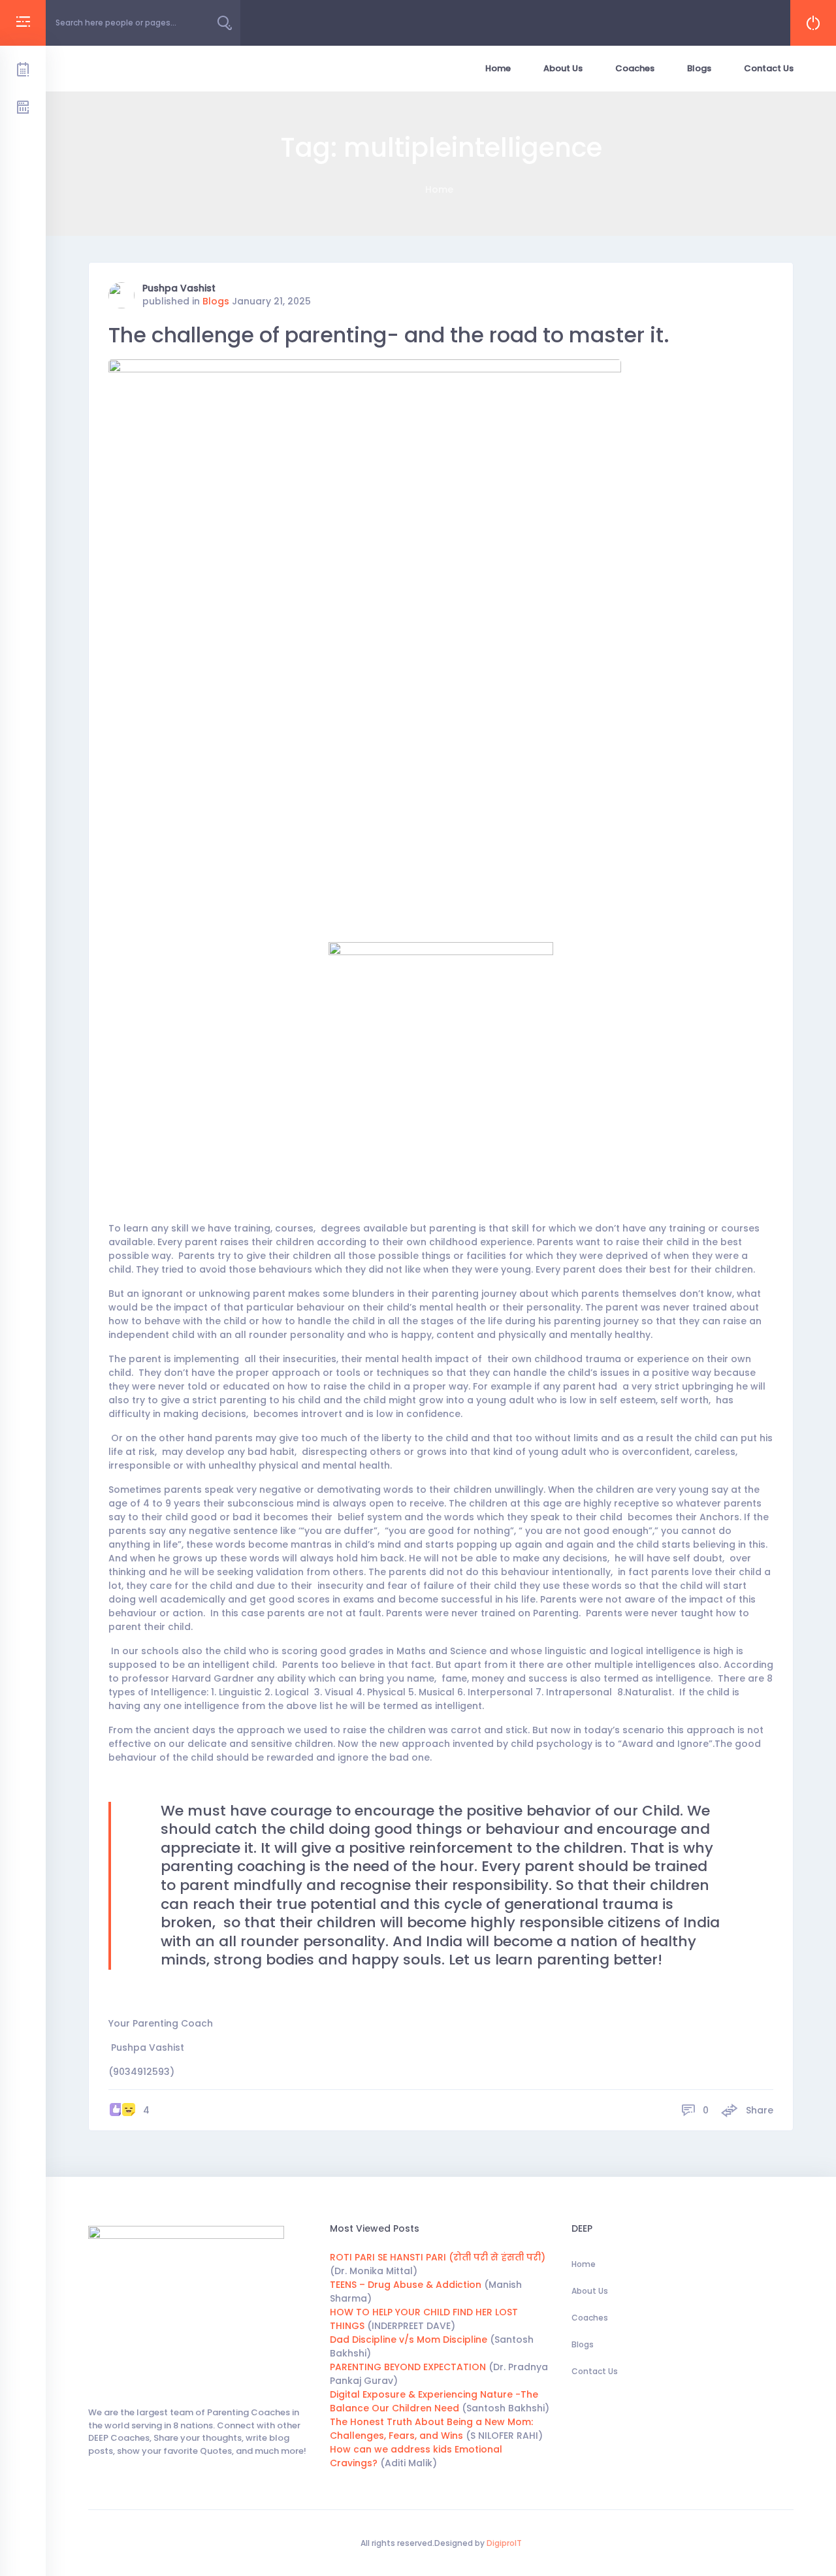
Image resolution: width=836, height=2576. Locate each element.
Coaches (635, 68)
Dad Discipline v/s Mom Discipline (409, 2340)
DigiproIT (503, 2543)
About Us (563, 68)
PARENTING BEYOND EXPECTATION (408, 2367)
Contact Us (769, 68)
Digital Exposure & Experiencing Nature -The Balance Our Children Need (434, 2401)
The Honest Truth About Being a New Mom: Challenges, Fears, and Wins (431, 2429)
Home (498, 68)
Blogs (699, 68)
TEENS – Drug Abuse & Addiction (406, 2285)
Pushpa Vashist (179, 288)
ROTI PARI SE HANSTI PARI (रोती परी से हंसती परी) (438, 2257)
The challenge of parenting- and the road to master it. (389, 335)
